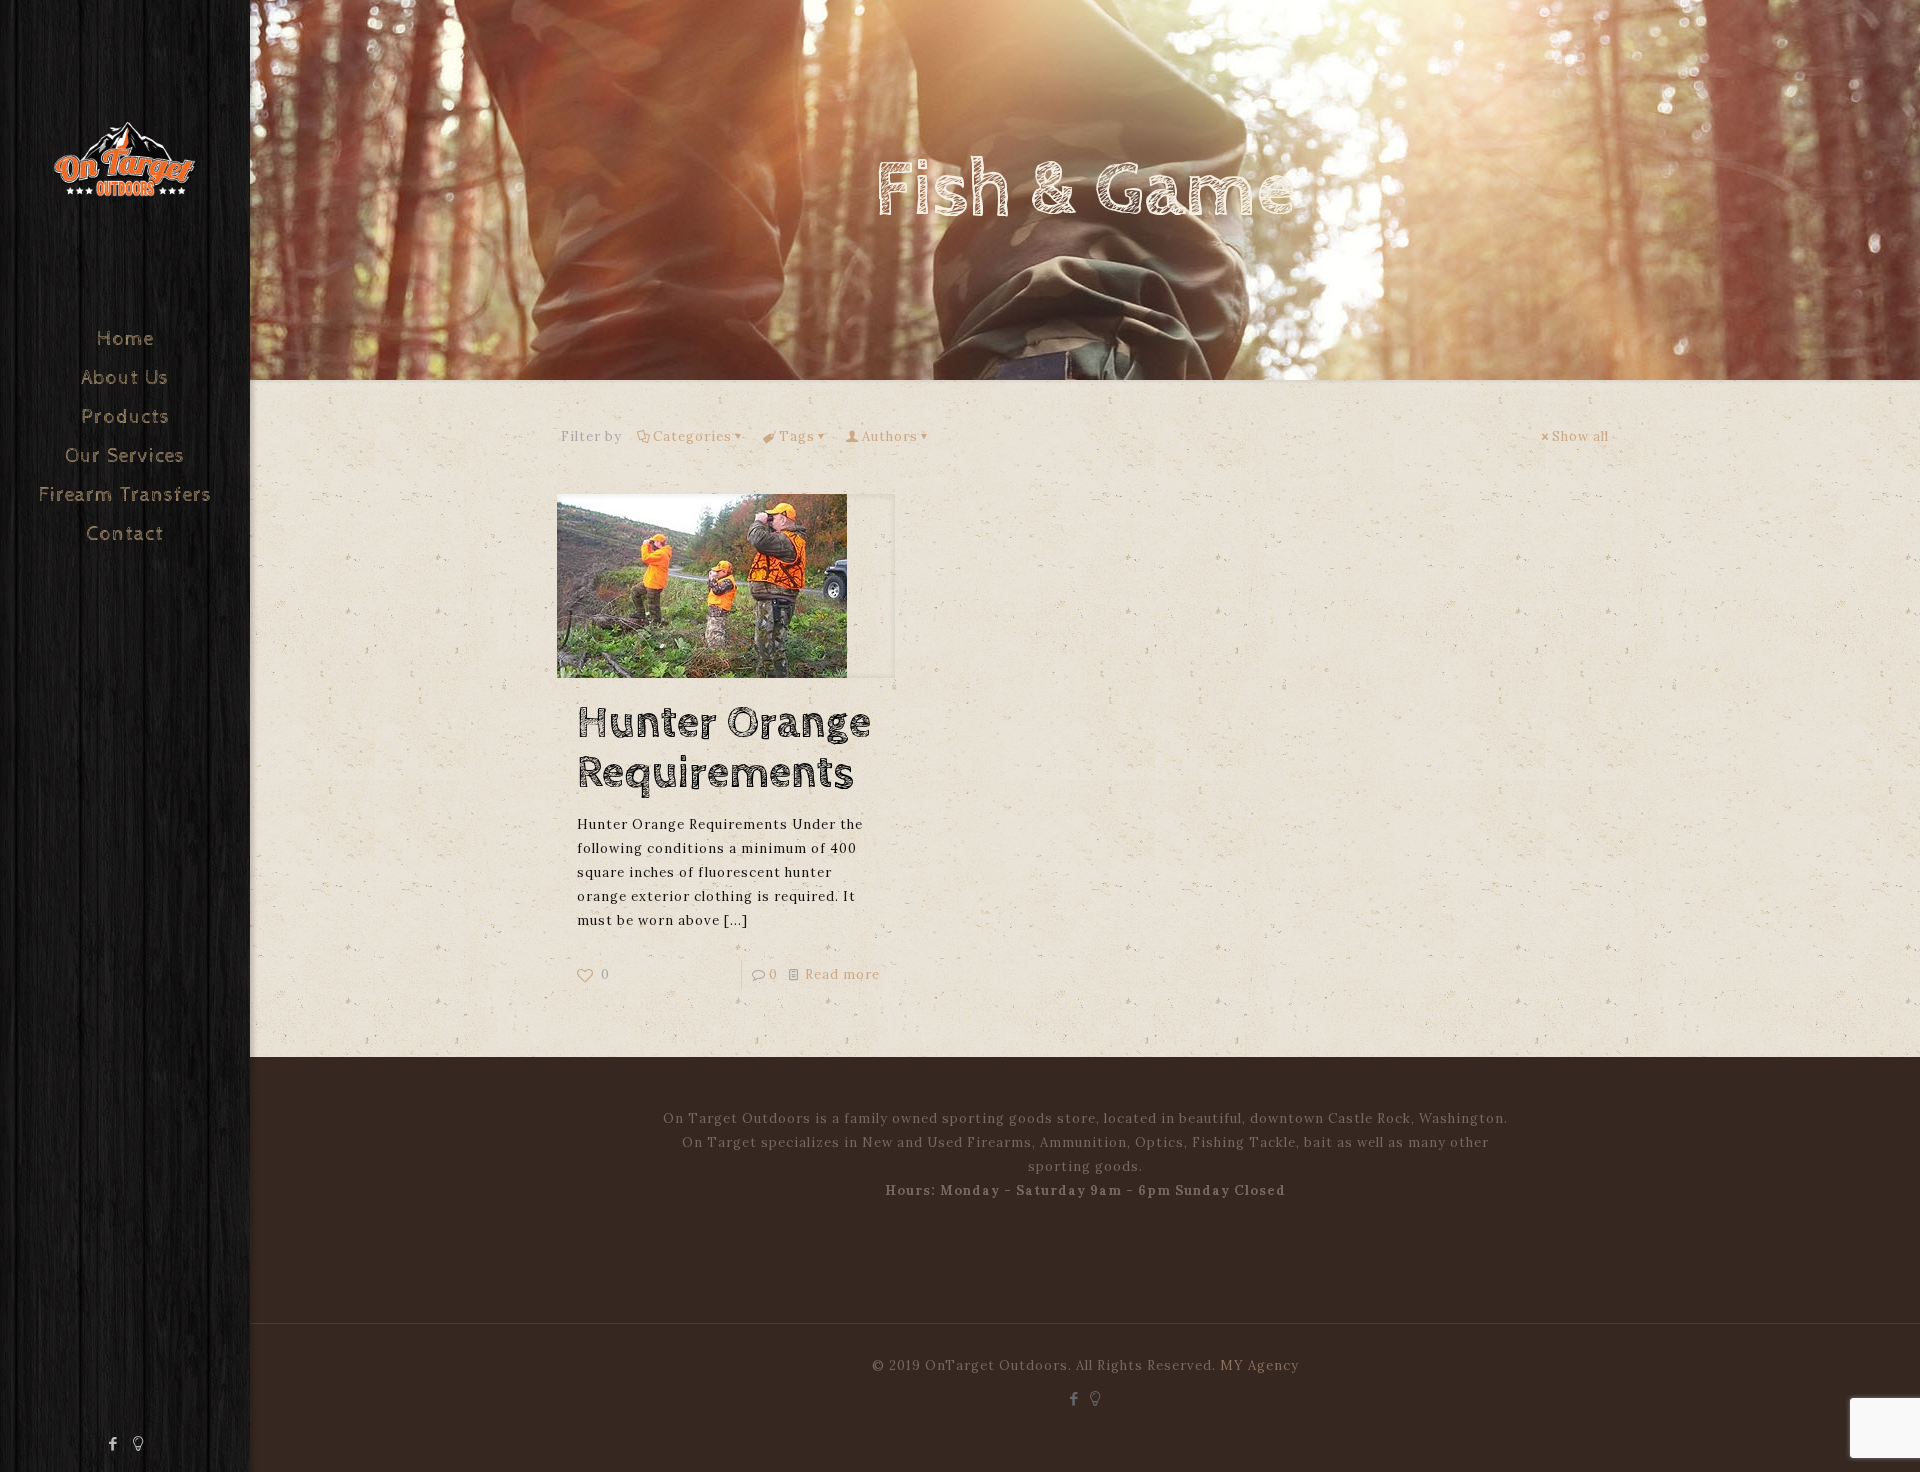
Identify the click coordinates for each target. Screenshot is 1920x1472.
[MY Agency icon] (138, 1443)
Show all (1580, 436)
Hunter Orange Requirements (724, 748)
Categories (692, 436)
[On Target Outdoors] (125, 160)
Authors (890, 436)
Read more (842, 974)
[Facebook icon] (113, 1443)
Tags (797, 436)
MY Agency (1259, 1365)
